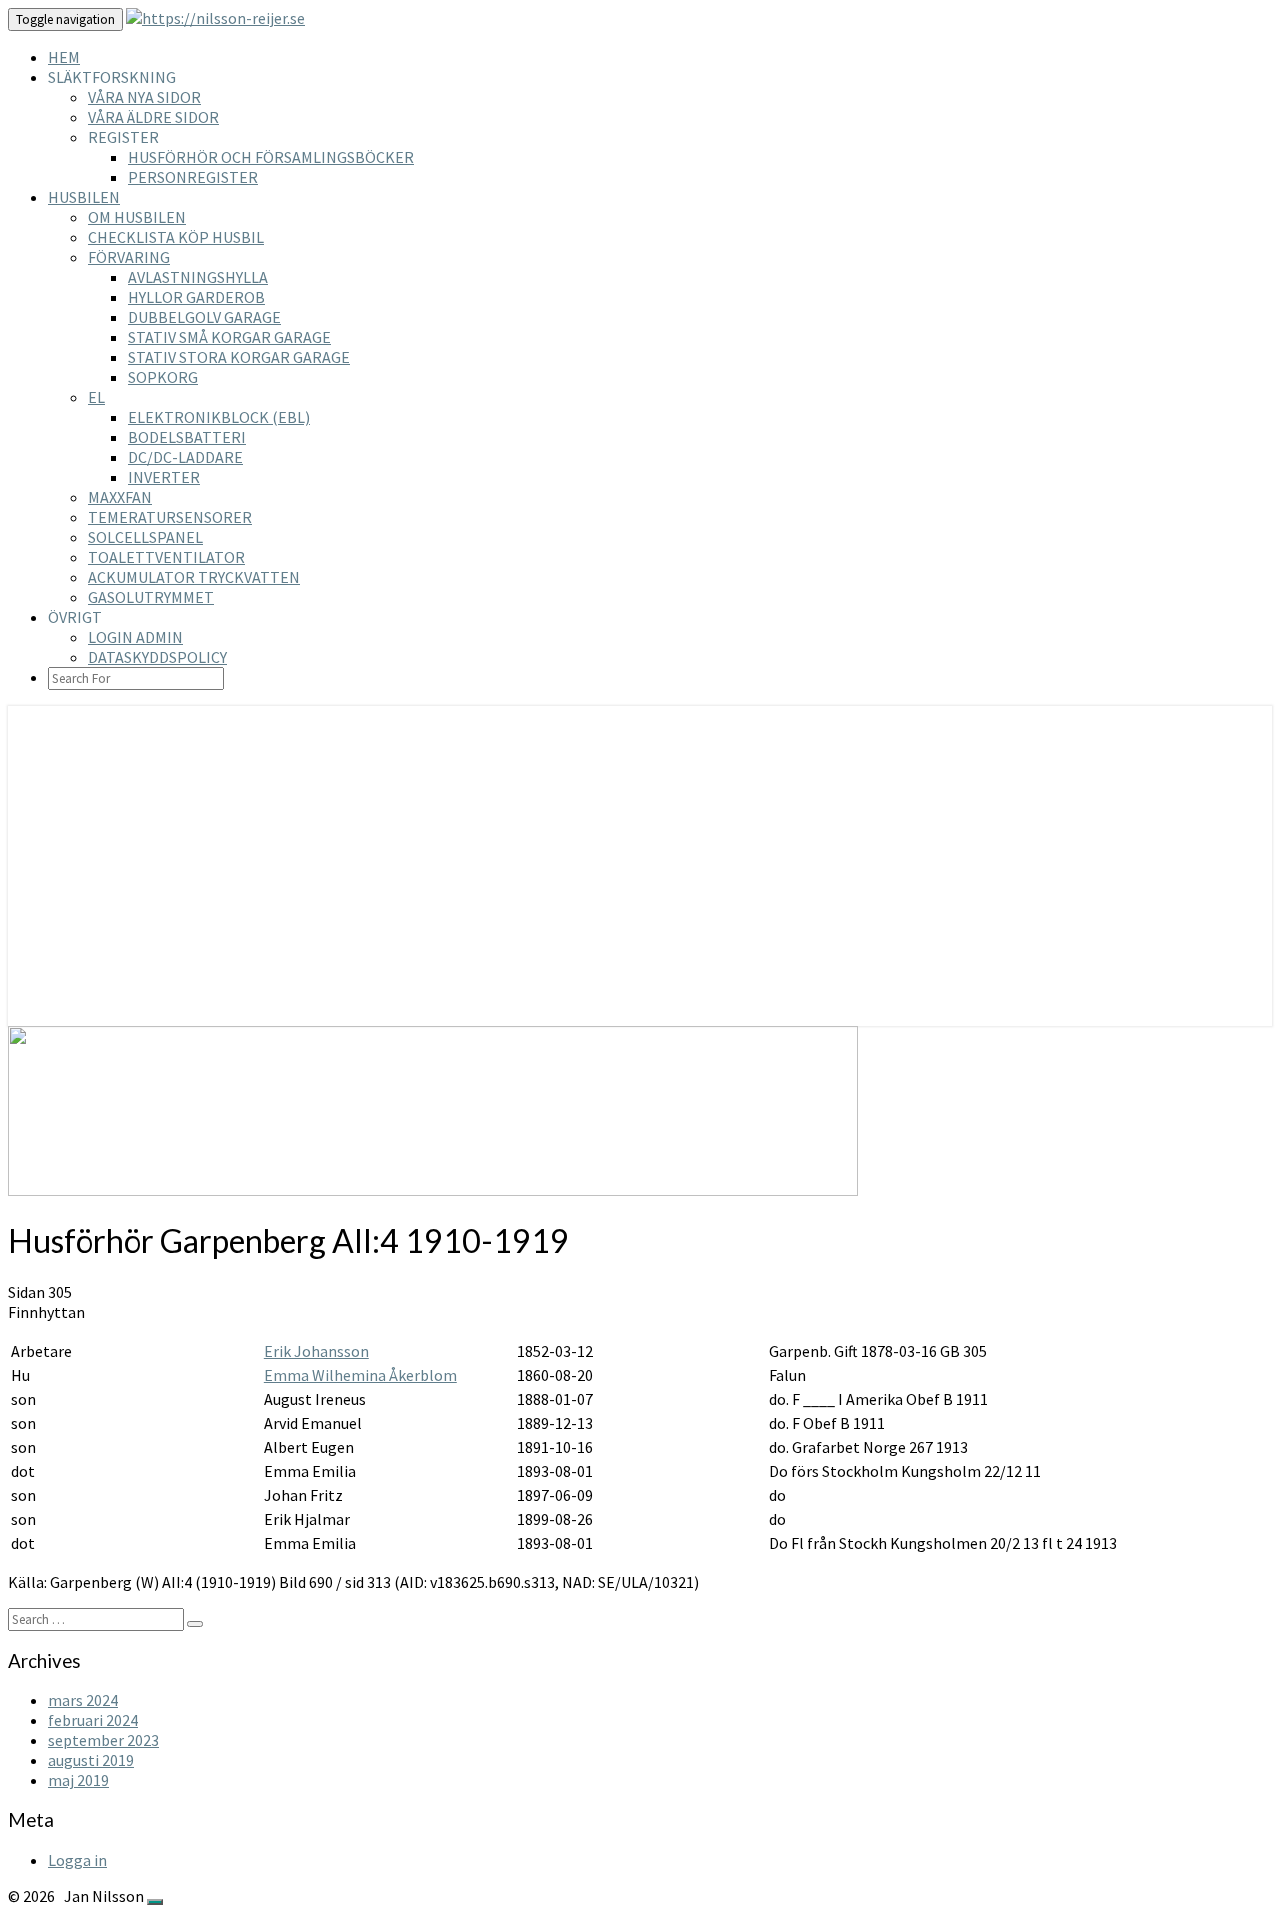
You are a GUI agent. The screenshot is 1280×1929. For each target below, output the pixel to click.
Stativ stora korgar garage (239, 357)
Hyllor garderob (196, 297)
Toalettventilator (166, 557)
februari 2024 (93, 1720)
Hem (64, 57)
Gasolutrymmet (151, 597)
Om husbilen (137, 217)
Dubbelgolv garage (204, 317)
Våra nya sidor (144, 97)
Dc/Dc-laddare (185, 457)
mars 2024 (83, 1700)
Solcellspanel (145, 537)
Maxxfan (120, 497)
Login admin (135, 637)
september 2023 (103, 1740)
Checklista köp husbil (176, 237)
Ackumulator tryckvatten (194, 577)
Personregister (193, 177)
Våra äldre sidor (153, 117)
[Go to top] (155, 1902)
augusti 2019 (91, 1760)
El (96, 397)
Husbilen (84, 197)
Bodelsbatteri (187, 437)
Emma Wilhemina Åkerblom (360, 1375)
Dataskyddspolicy (157, 657)
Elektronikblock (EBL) (219, 417)
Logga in (77, 1860)
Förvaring (129, 257)
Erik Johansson (316, 1351)
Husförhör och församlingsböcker (271, 157)
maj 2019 (78, 1780)
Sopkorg (163, 377)
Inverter (164, 477)
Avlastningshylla (198, 277)
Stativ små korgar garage (229, 337)
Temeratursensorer (170, 517)
